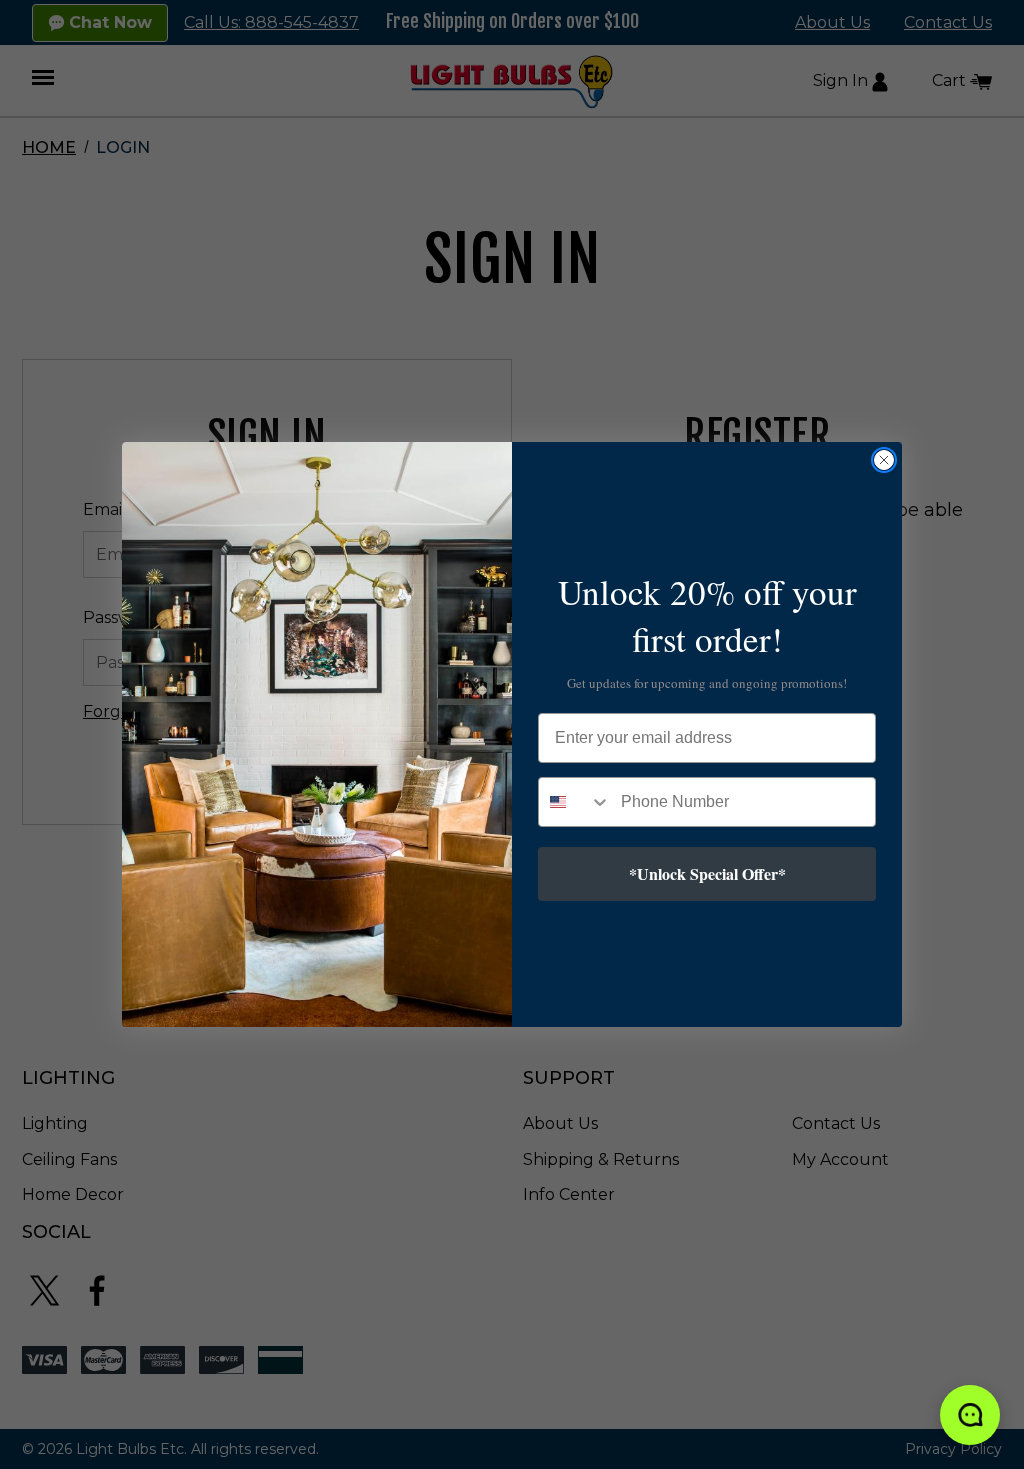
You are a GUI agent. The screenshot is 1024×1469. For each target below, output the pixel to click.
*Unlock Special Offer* (707, 873)
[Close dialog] (884, 460)
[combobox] (575, 802)
